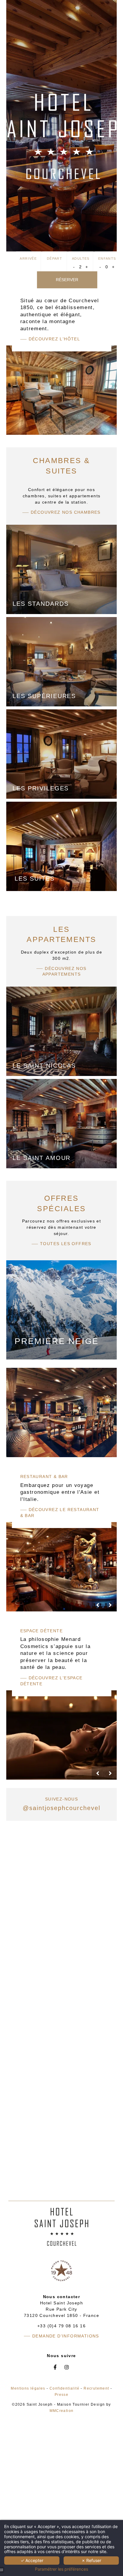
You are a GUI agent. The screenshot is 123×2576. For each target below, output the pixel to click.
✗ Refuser (91, 2560)
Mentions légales (28, 2388)
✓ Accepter (32, 2560)
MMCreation (62, 2411)
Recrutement (96, 2388)
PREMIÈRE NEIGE (57, 1341)
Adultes (81, 258)
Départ (54, 258)
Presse (61, 2395)
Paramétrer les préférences (61, 2569)
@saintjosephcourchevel (61, 1808)
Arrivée (28, 258)
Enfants (107, 258)
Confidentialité (64, 2388)
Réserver (67, 280)
